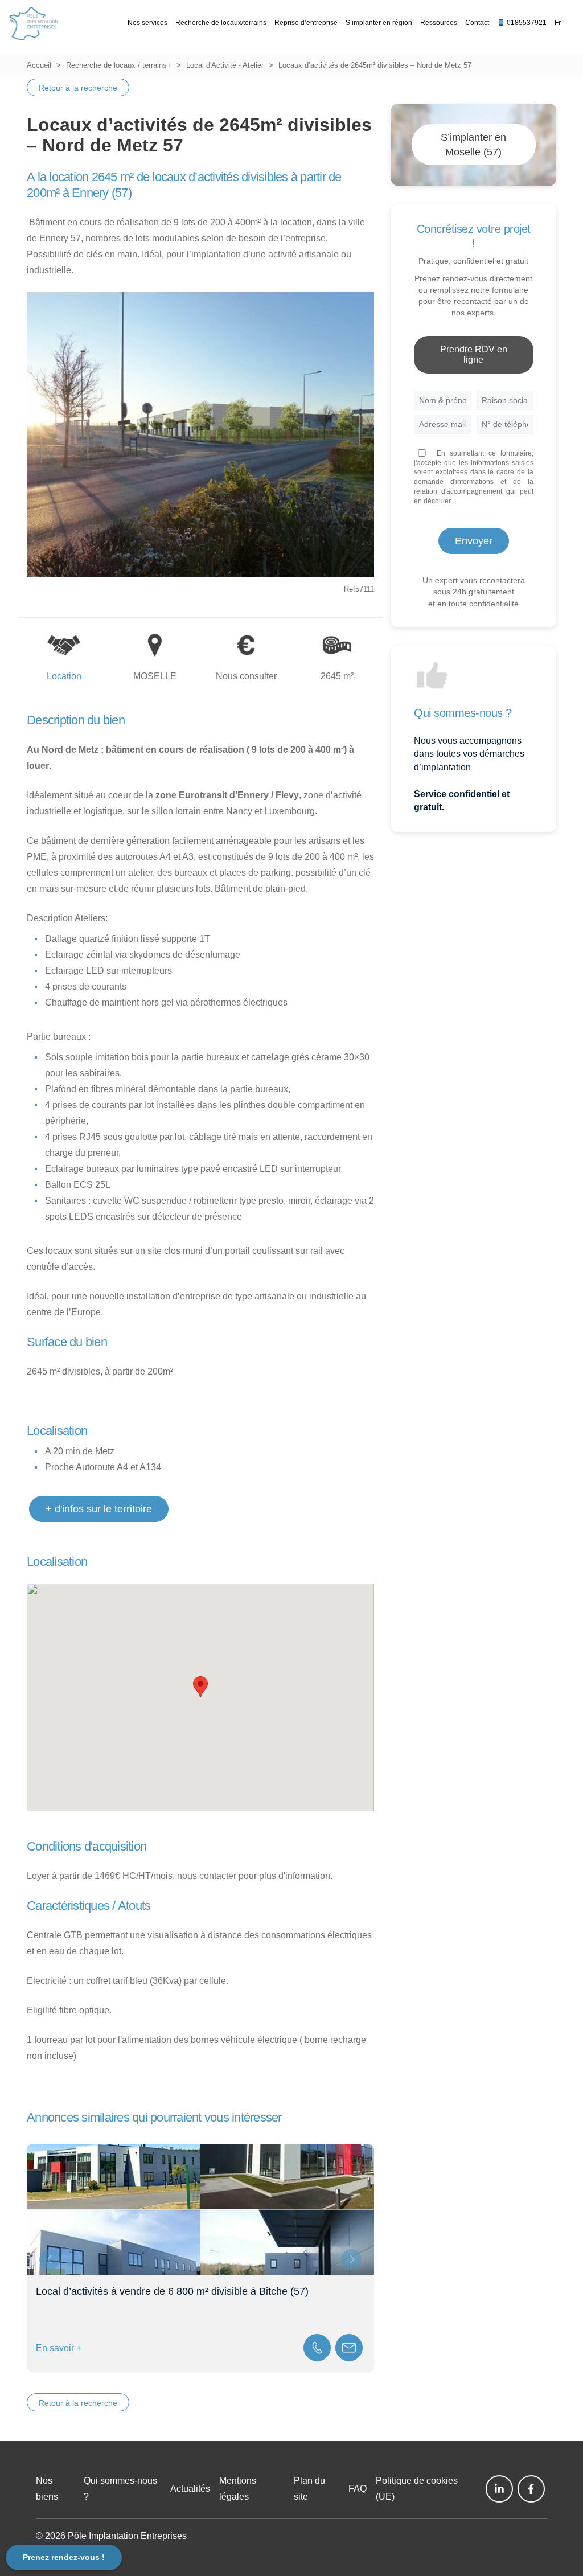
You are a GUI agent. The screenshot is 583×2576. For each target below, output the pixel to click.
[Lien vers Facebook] (531, 2489)
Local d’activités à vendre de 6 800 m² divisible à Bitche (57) (172, 2291)
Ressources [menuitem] (439, 23)
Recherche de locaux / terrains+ (119, 65)
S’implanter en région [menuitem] (379, 23)
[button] (200, 1687)
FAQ (358, 2489)
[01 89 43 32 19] (317, 2348)
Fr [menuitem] (558, 23)
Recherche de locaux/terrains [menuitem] (221, 23)
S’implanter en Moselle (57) (473, 145)
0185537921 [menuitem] (526, 23)
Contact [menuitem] (477, 23)
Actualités (190, 2489)
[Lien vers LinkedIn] (499, 2489)
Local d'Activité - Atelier (225, 65)
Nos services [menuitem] (147, 23)
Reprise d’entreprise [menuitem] (306, 23)
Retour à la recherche (78, 88)
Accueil (39, 65)
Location (64, 676)
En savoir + (59, 2348)
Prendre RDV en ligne (474, 354)
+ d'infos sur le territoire (99, 1509)
